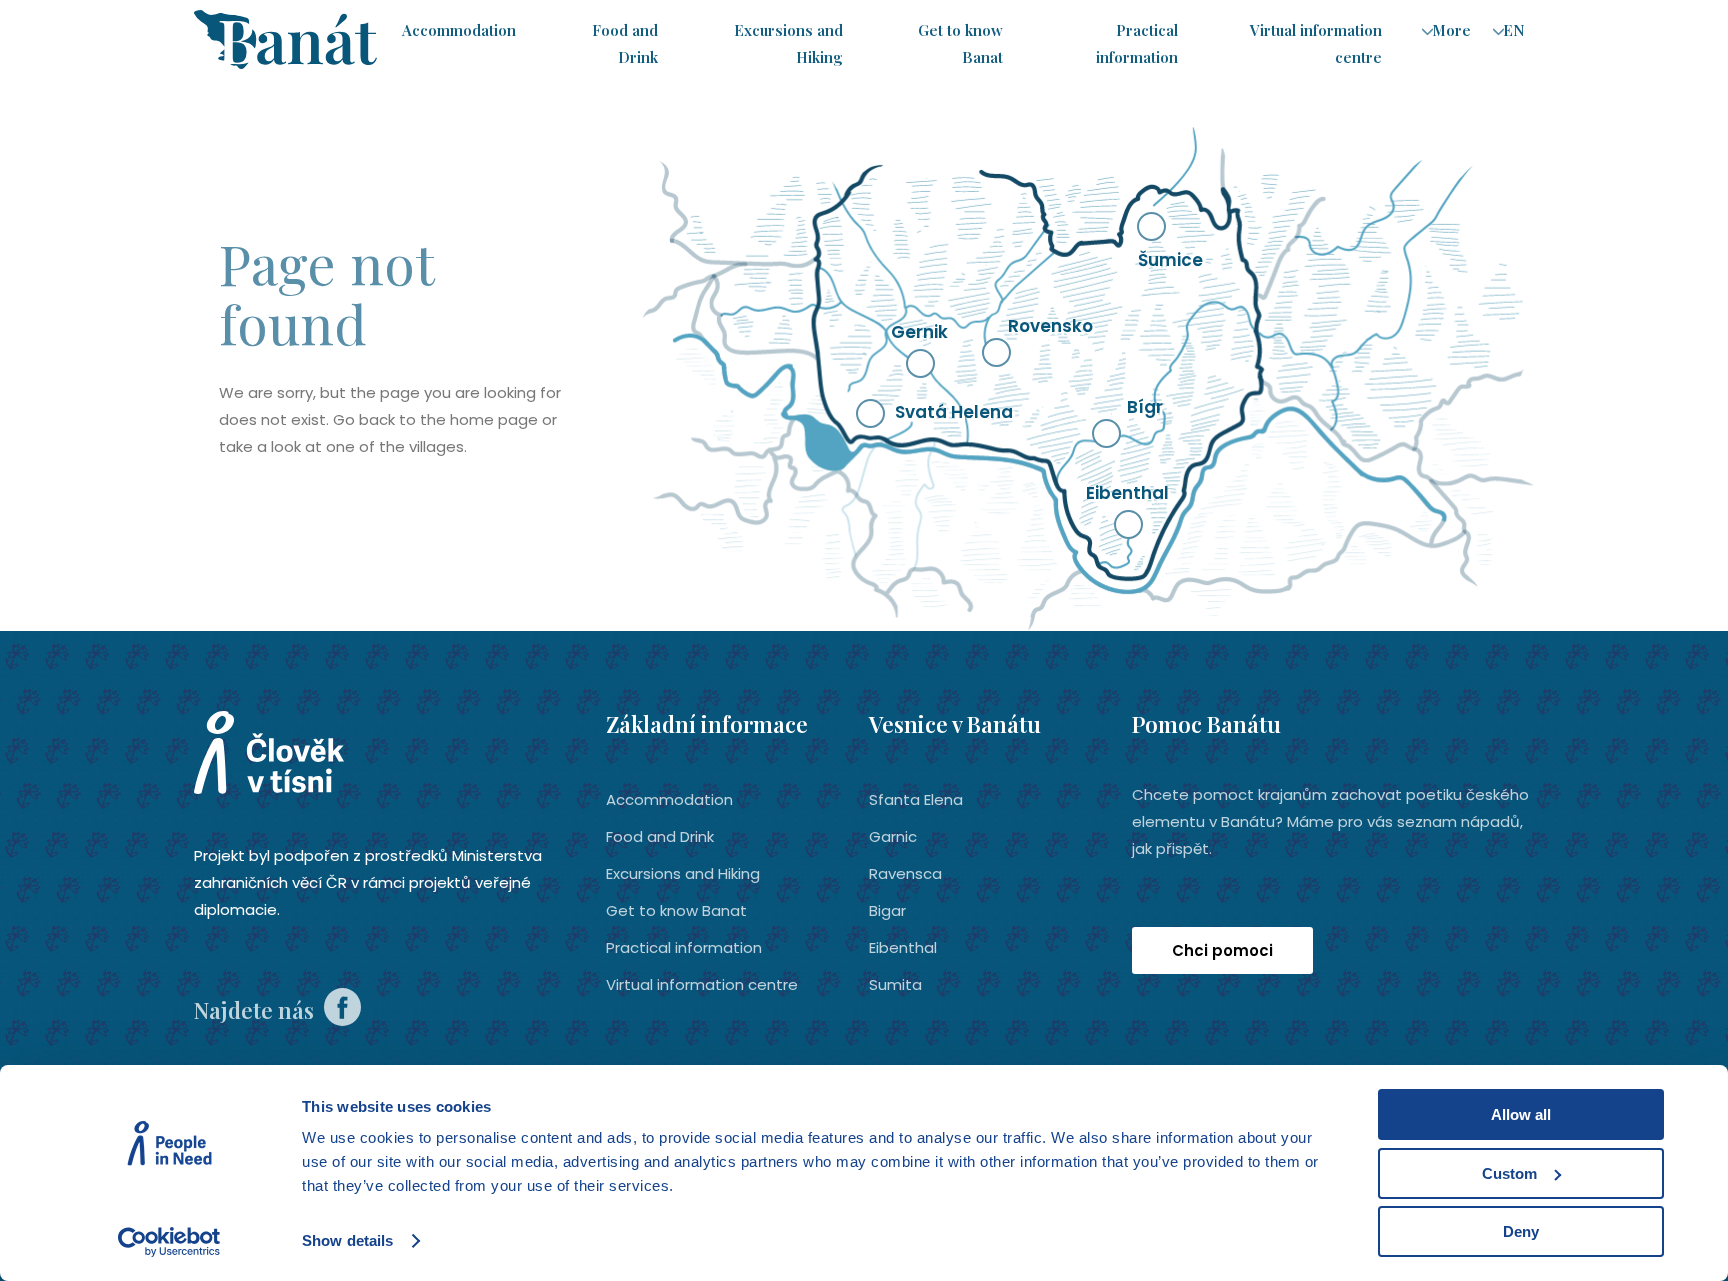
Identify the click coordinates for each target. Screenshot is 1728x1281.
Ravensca (905, 873)
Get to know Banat (676, 910)
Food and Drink (660, 836)
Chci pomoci (1222, 950)
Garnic (893, 836)
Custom (1509, 1173)
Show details (347, 1240)
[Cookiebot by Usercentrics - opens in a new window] (169, 1242)
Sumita (895, 984)
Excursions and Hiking (683, 873)
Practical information (684, 947)
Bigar (887, 910)
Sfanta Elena (916, 799)
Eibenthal (903, 947)
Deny (1521, 1231)
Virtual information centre (702, 984)
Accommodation (459, 30)
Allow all (1521, 1114)
